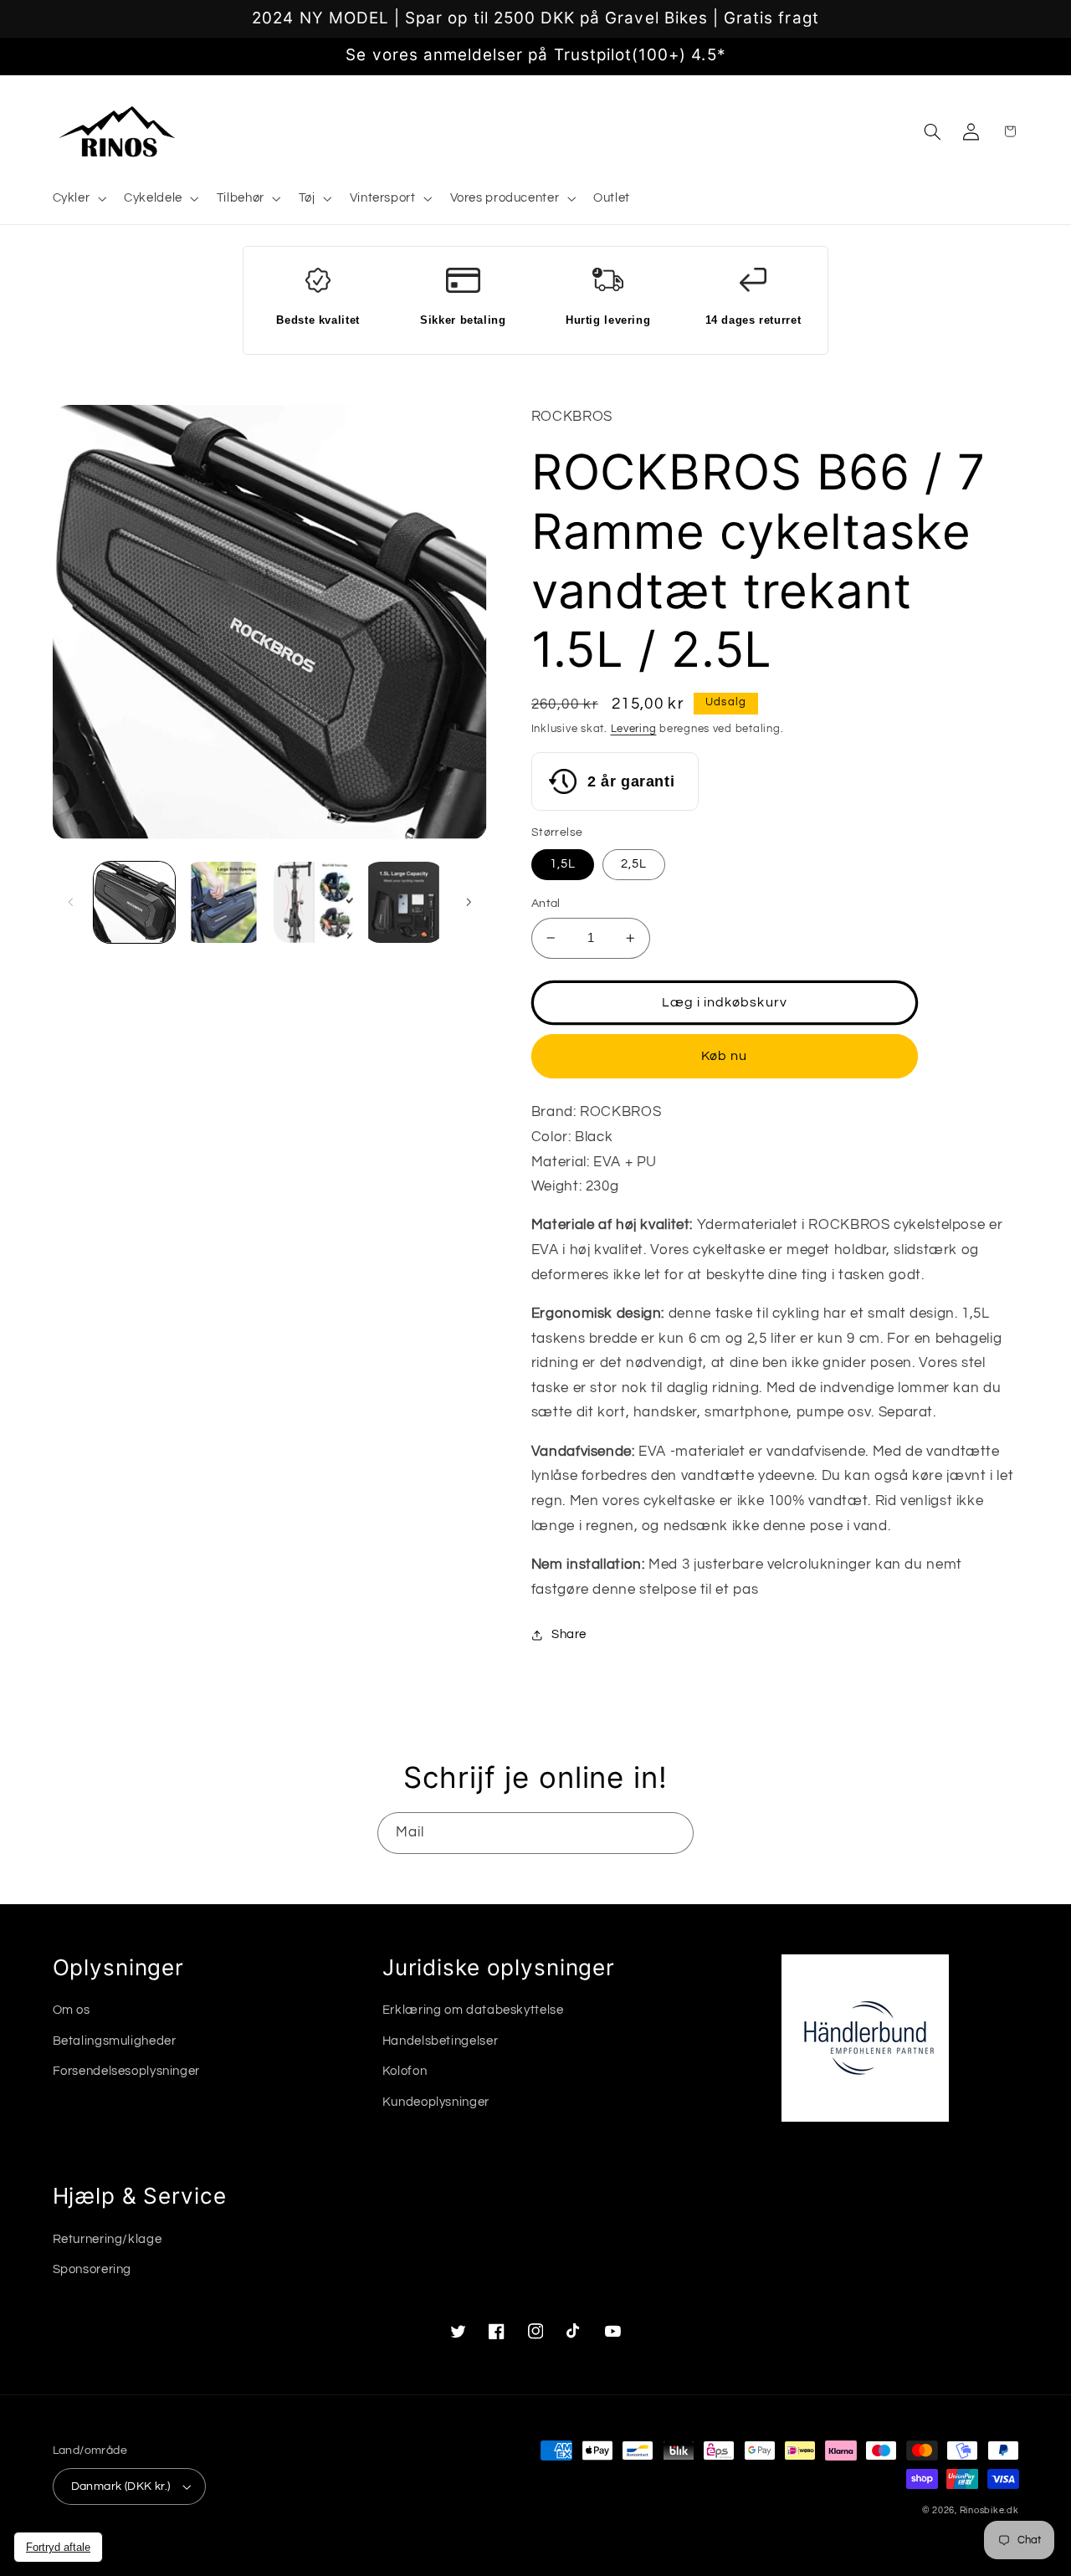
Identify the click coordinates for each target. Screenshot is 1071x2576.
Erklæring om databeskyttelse (473, 2010)
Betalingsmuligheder (115, 2041)
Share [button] (569, 1634)
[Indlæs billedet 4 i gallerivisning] (404, 902)
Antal (546, 904)
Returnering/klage (108, 2239)
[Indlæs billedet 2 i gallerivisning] (224, 902)
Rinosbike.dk (989, 2510)
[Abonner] (674, 1833)
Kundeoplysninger (436, 2102)
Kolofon (405, 2071)
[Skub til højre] (469, 903)
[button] (78, 199)
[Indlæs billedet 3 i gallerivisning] (314, 902)
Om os (72, 2010)
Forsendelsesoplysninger (127, 2071)
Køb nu (724, 1056)
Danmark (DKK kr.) (121, 2486)
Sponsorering (92, 2269)
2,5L (634, 864)
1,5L (563, 864)
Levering (634, 729)
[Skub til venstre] (71, 903)
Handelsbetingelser (440, 2041)
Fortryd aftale (58, 2547)
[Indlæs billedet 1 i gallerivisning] (134, 902)
